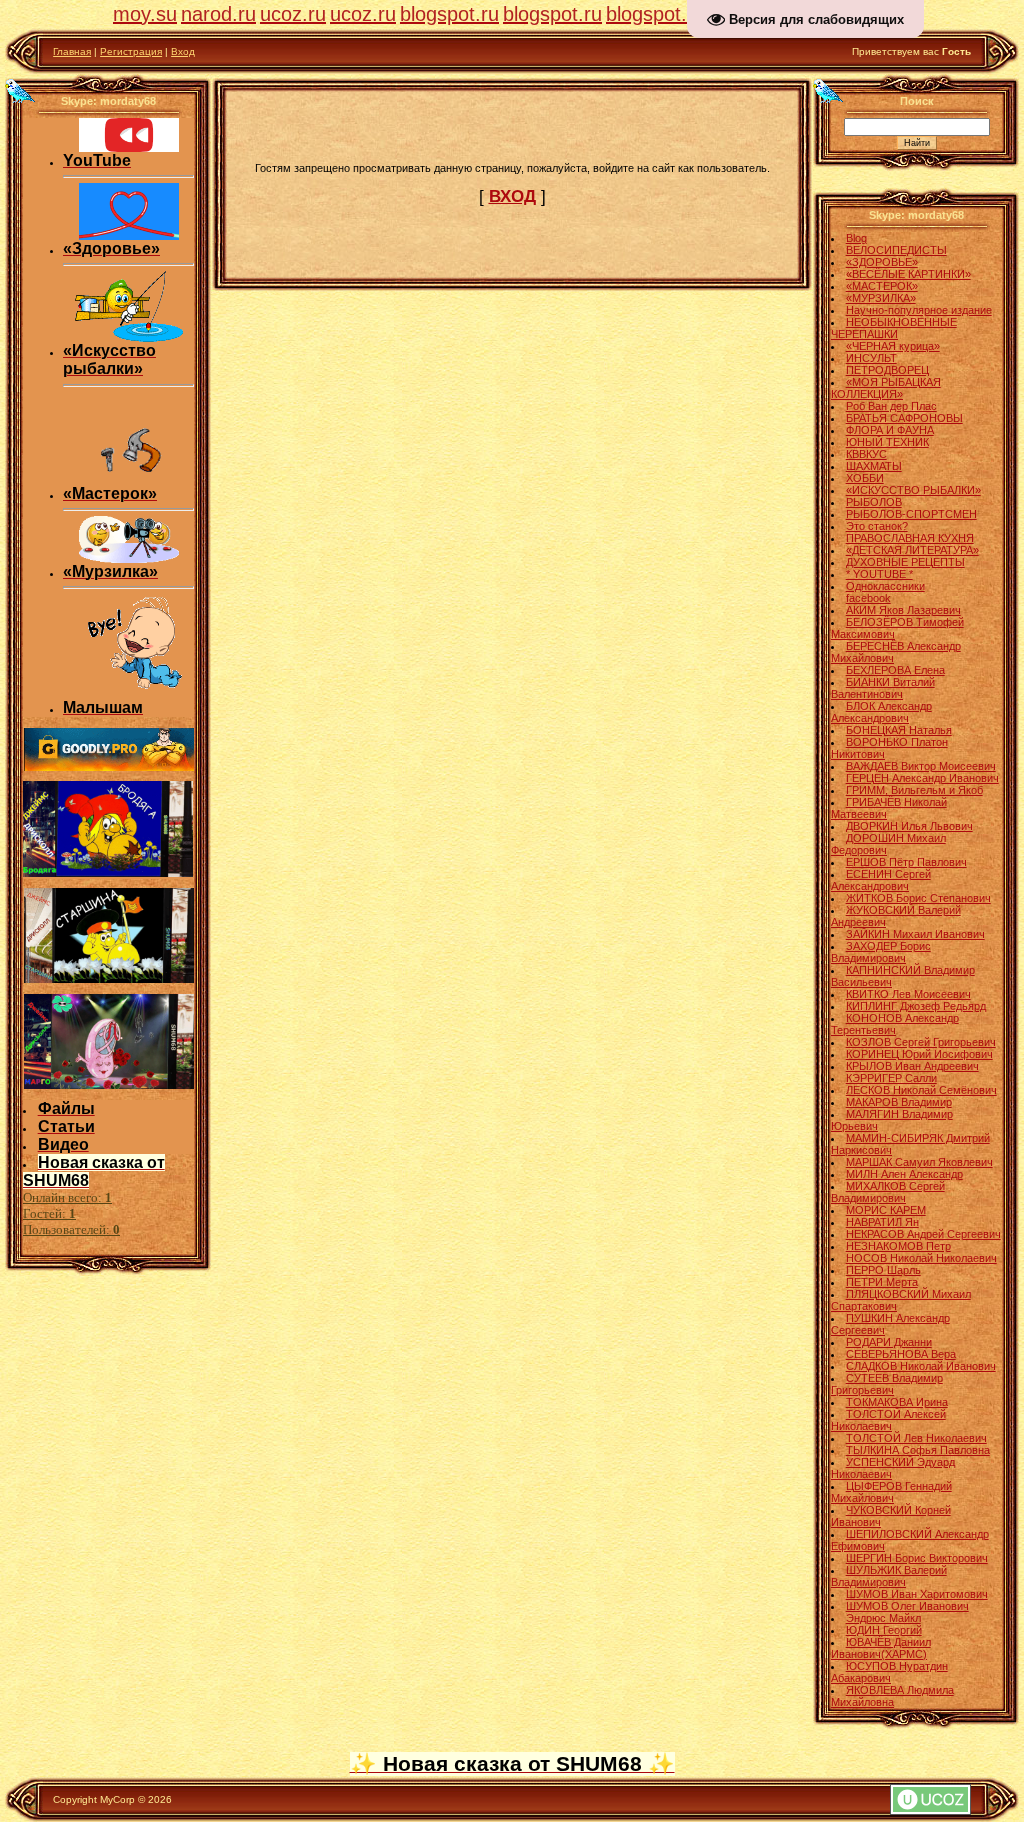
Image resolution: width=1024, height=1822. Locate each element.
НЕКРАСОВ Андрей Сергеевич (923, 1234)
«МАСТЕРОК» (882, 286)
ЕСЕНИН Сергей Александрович (881, 880)
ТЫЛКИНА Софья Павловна (918, 1450)
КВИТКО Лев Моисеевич (908, 994)
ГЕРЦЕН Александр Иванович (922, 778)
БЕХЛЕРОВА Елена (895, 670)
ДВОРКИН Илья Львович (909, 826)
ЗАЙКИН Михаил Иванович (915, 934)
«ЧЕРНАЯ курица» (893, 346)
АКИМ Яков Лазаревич (903, 610)
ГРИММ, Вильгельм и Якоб (914, 790)
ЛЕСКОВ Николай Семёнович (921, 1090)
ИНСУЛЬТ (871, 358)
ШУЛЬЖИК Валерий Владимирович (889, 1576)
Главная (72, 51)
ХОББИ (865, 478)
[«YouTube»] (129, 148)
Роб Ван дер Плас (891, 406)
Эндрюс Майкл (883, 1618)
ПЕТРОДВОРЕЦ (887, 370)
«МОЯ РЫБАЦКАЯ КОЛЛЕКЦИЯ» (886, 388)
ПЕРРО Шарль (883, 1270)
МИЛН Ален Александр (904, 1174)
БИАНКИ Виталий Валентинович (883, 688)
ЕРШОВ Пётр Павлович (906, 862)
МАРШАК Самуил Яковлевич (919, 1162)
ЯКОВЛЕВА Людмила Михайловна (892, 1696)
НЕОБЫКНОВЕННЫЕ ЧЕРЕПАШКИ (894, 328)
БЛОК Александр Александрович (881, 712)
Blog (856, 238)
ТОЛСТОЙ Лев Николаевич (916, 1438)
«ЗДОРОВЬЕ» (882, 262)
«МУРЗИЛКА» (881, 298)
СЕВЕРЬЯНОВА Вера (901, 1354)
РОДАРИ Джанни (889, 1342)
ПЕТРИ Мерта (882, 1282)
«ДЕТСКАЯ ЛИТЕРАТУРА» (912, 550)
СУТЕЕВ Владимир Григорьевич (887, 1384)
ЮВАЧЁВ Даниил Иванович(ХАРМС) (881, 1648)
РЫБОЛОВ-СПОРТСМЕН (911, 514)
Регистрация (131, 51)
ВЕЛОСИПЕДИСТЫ (896, 250)
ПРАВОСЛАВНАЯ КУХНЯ (910, 538)
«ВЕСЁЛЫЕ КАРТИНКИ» (908, 274)
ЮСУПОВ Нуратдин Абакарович (889, 1672)
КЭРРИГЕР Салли (891, 1078)
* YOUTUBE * (879, 574)
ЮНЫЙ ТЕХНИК (887, 442)
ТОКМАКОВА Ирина (897, 1402)
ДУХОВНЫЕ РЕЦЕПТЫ (905, 562)
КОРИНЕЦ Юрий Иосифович (919, 1054)
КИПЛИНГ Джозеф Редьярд (916, 1006)
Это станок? (877, 526)
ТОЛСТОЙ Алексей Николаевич (888, 1420)
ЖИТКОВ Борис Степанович (918, 898)
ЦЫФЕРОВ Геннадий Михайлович (891, 1492)
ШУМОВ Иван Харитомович (917, 1594)
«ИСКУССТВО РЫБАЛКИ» (913, 490)
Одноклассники (885, 586)
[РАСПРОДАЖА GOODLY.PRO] (109, 767)
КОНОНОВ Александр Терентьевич (895, 1024)
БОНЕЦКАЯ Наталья (899, 730)
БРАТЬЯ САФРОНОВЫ (904, 418)
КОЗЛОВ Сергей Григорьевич (921, 1042)
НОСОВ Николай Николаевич (921, 1258)
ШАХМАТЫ (874, 466)
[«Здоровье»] (129, 236)
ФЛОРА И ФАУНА (890, 430)
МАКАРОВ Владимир (899, 1102)
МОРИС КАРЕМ (886, 1210)
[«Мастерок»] (129, 481)
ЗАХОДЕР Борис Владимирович (881, 952)
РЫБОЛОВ (874, 502)
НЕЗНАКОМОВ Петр (898, 1246)
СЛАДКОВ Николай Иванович (921, 1366)
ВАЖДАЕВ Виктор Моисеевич (921, 766)
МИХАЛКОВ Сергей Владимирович (888, 1192)
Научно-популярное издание (919, 310)
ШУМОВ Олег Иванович (907, 1606)
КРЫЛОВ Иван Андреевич (912, 1066)
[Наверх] (21, 90)
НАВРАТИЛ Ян (882, 1222)
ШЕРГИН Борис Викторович (917, 1558)
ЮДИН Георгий (884, 1630)
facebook (868, 598)
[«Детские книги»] (129, 695)
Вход (183, 51)
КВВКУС (866, 454)
